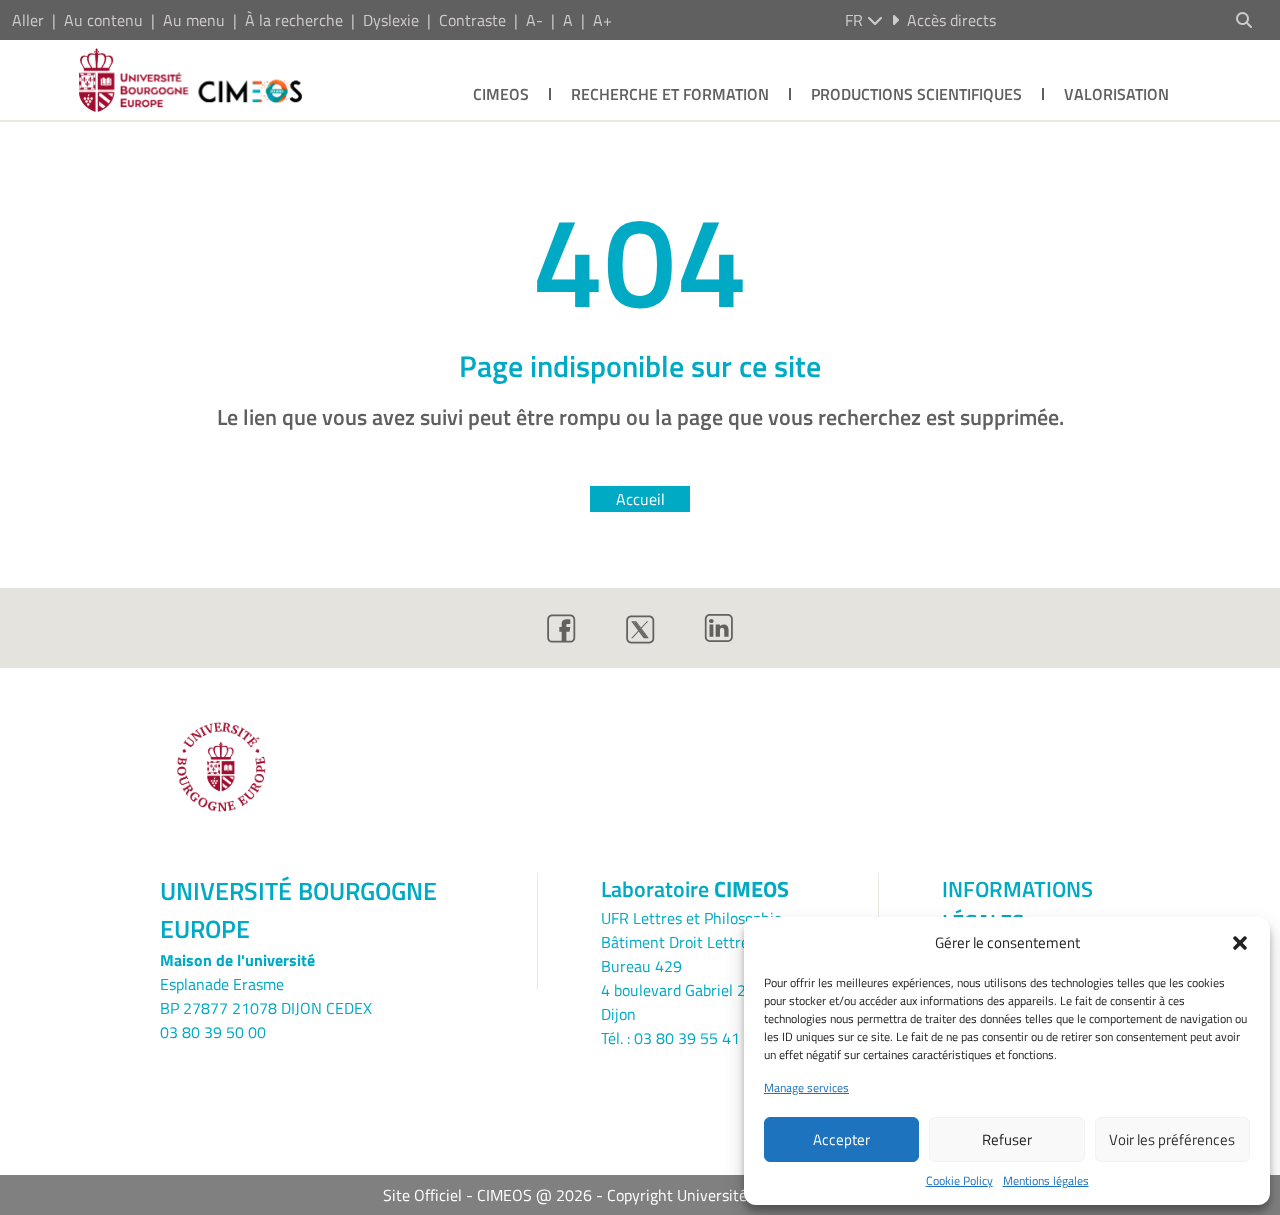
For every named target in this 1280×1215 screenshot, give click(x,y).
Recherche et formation (670, 94)
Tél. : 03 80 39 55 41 (670, 1038)
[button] (1240, 943)
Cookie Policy (959, 1181)
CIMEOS (501, 94)
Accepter (841, 1139)
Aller (28, 20)
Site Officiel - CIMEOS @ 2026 (487, 1195)
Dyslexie (391, 20)
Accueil (640, 499)
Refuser (1007, 1139)
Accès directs (951, 20)
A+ (602, 20)
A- (534, 20)
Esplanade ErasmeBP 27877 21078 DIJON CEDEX (266, 996)
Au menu (194, 20)
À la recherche (294, 20)
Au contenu (103, 20)
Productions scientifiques (916, 94)
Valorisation (1116, 94)
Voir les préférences (1172, 1139)
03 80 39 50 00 (213, 1032)
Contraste (472, 20)
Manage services (806, 1088)
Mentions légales (1046, 1181)
